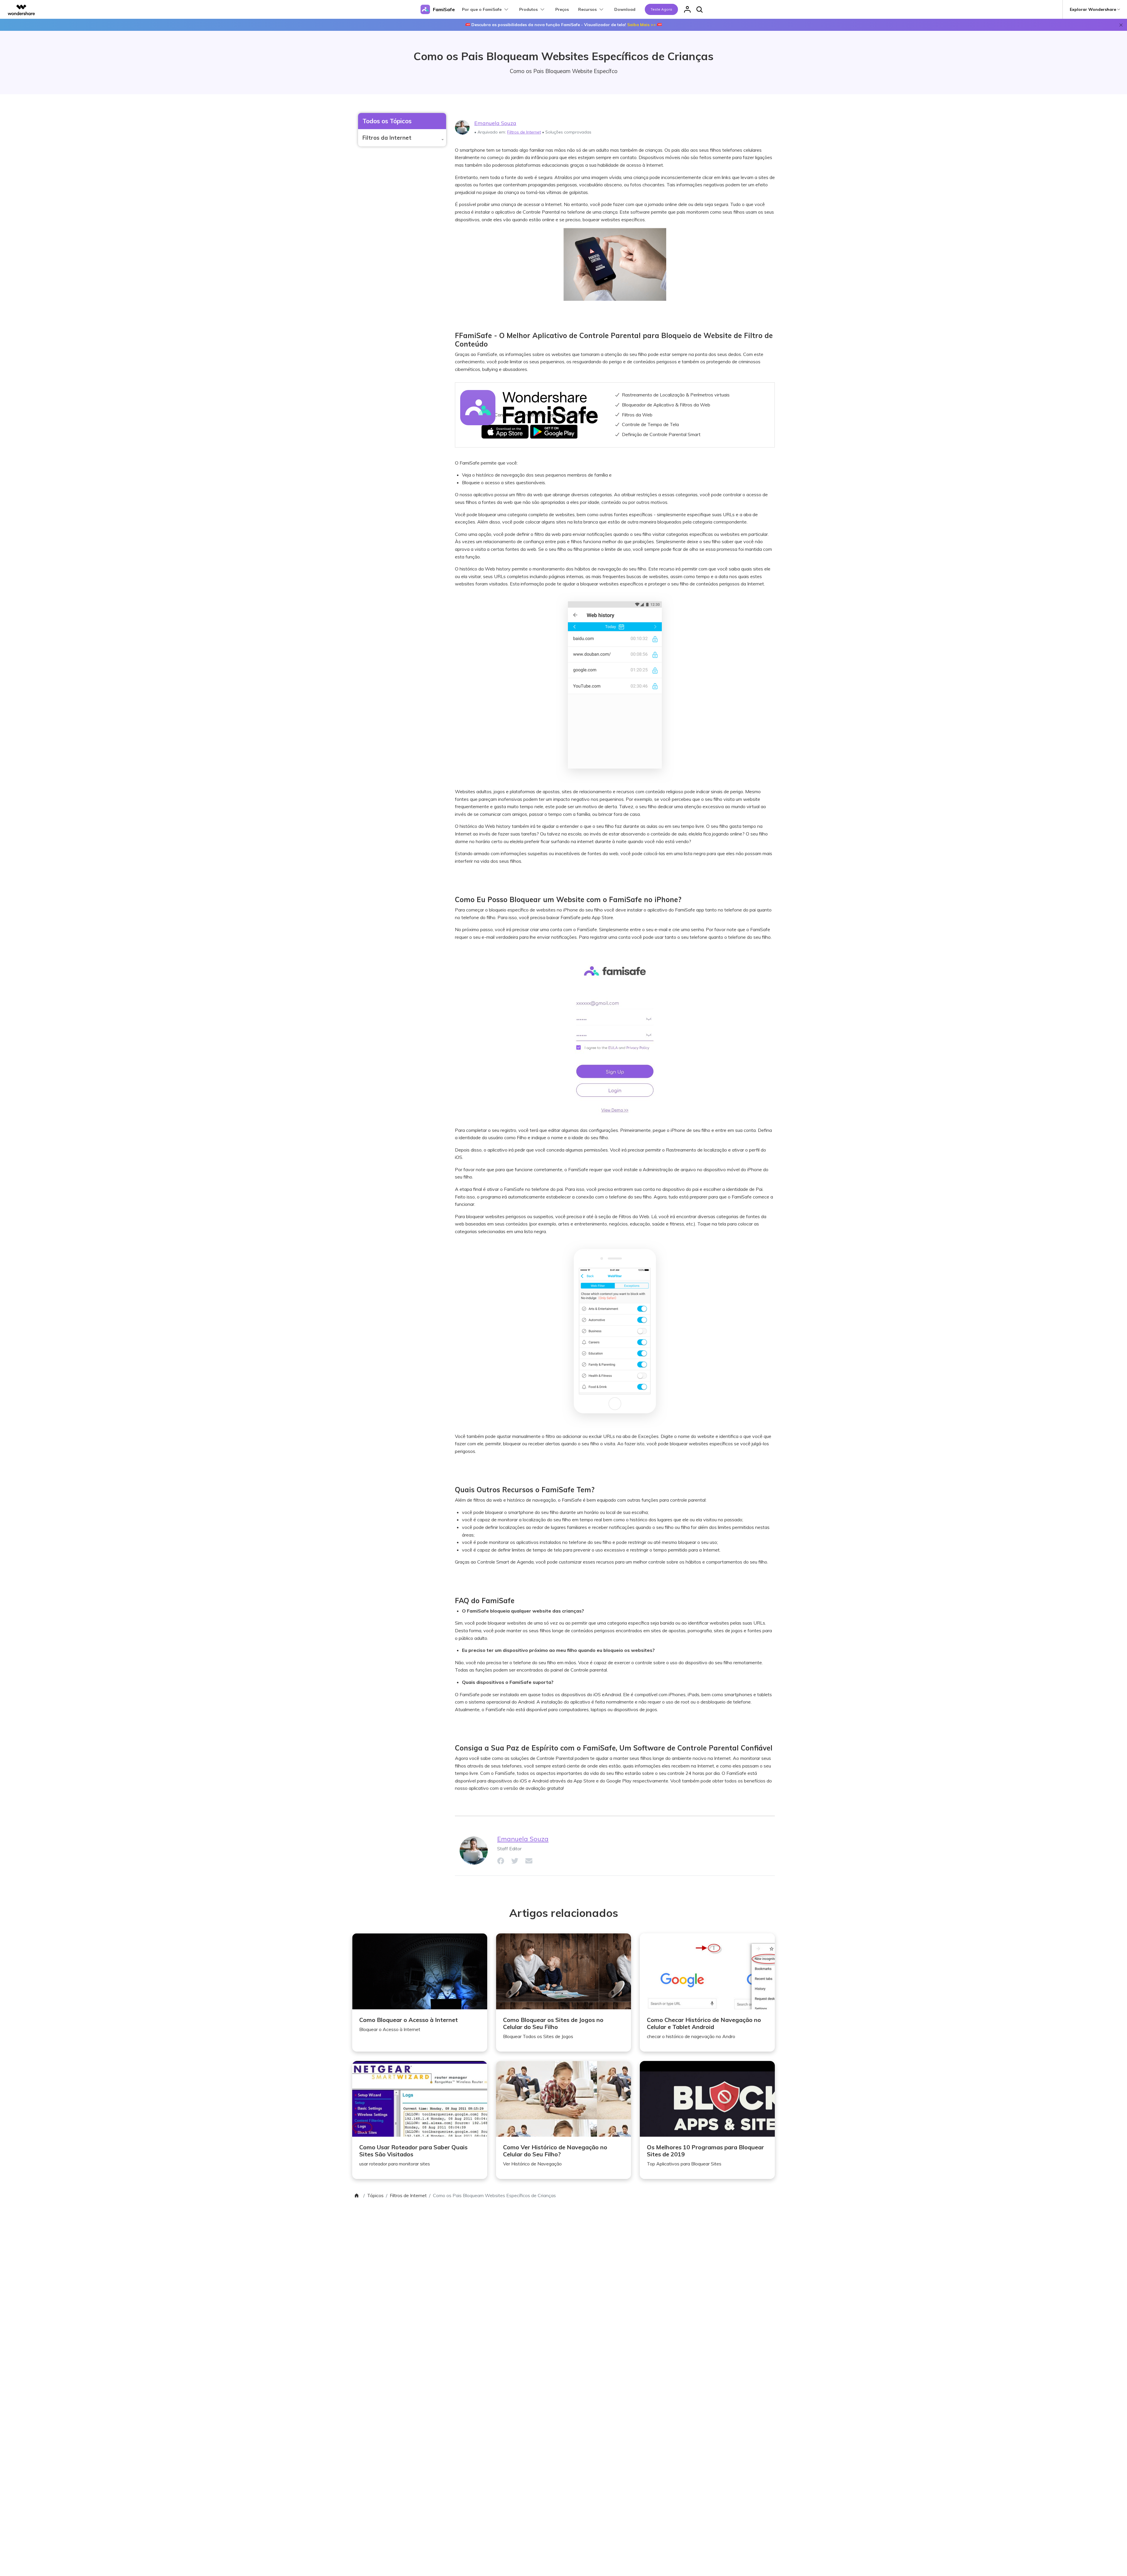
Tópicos (375, 2195)
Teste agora (661, 9)
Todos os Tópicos (387, 121)
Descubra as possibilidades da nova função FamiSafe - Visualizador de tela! (564, 25)
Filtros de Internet (524, 132)
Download (625, 9)
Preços (562, 9)
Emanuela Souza (495, 123)
